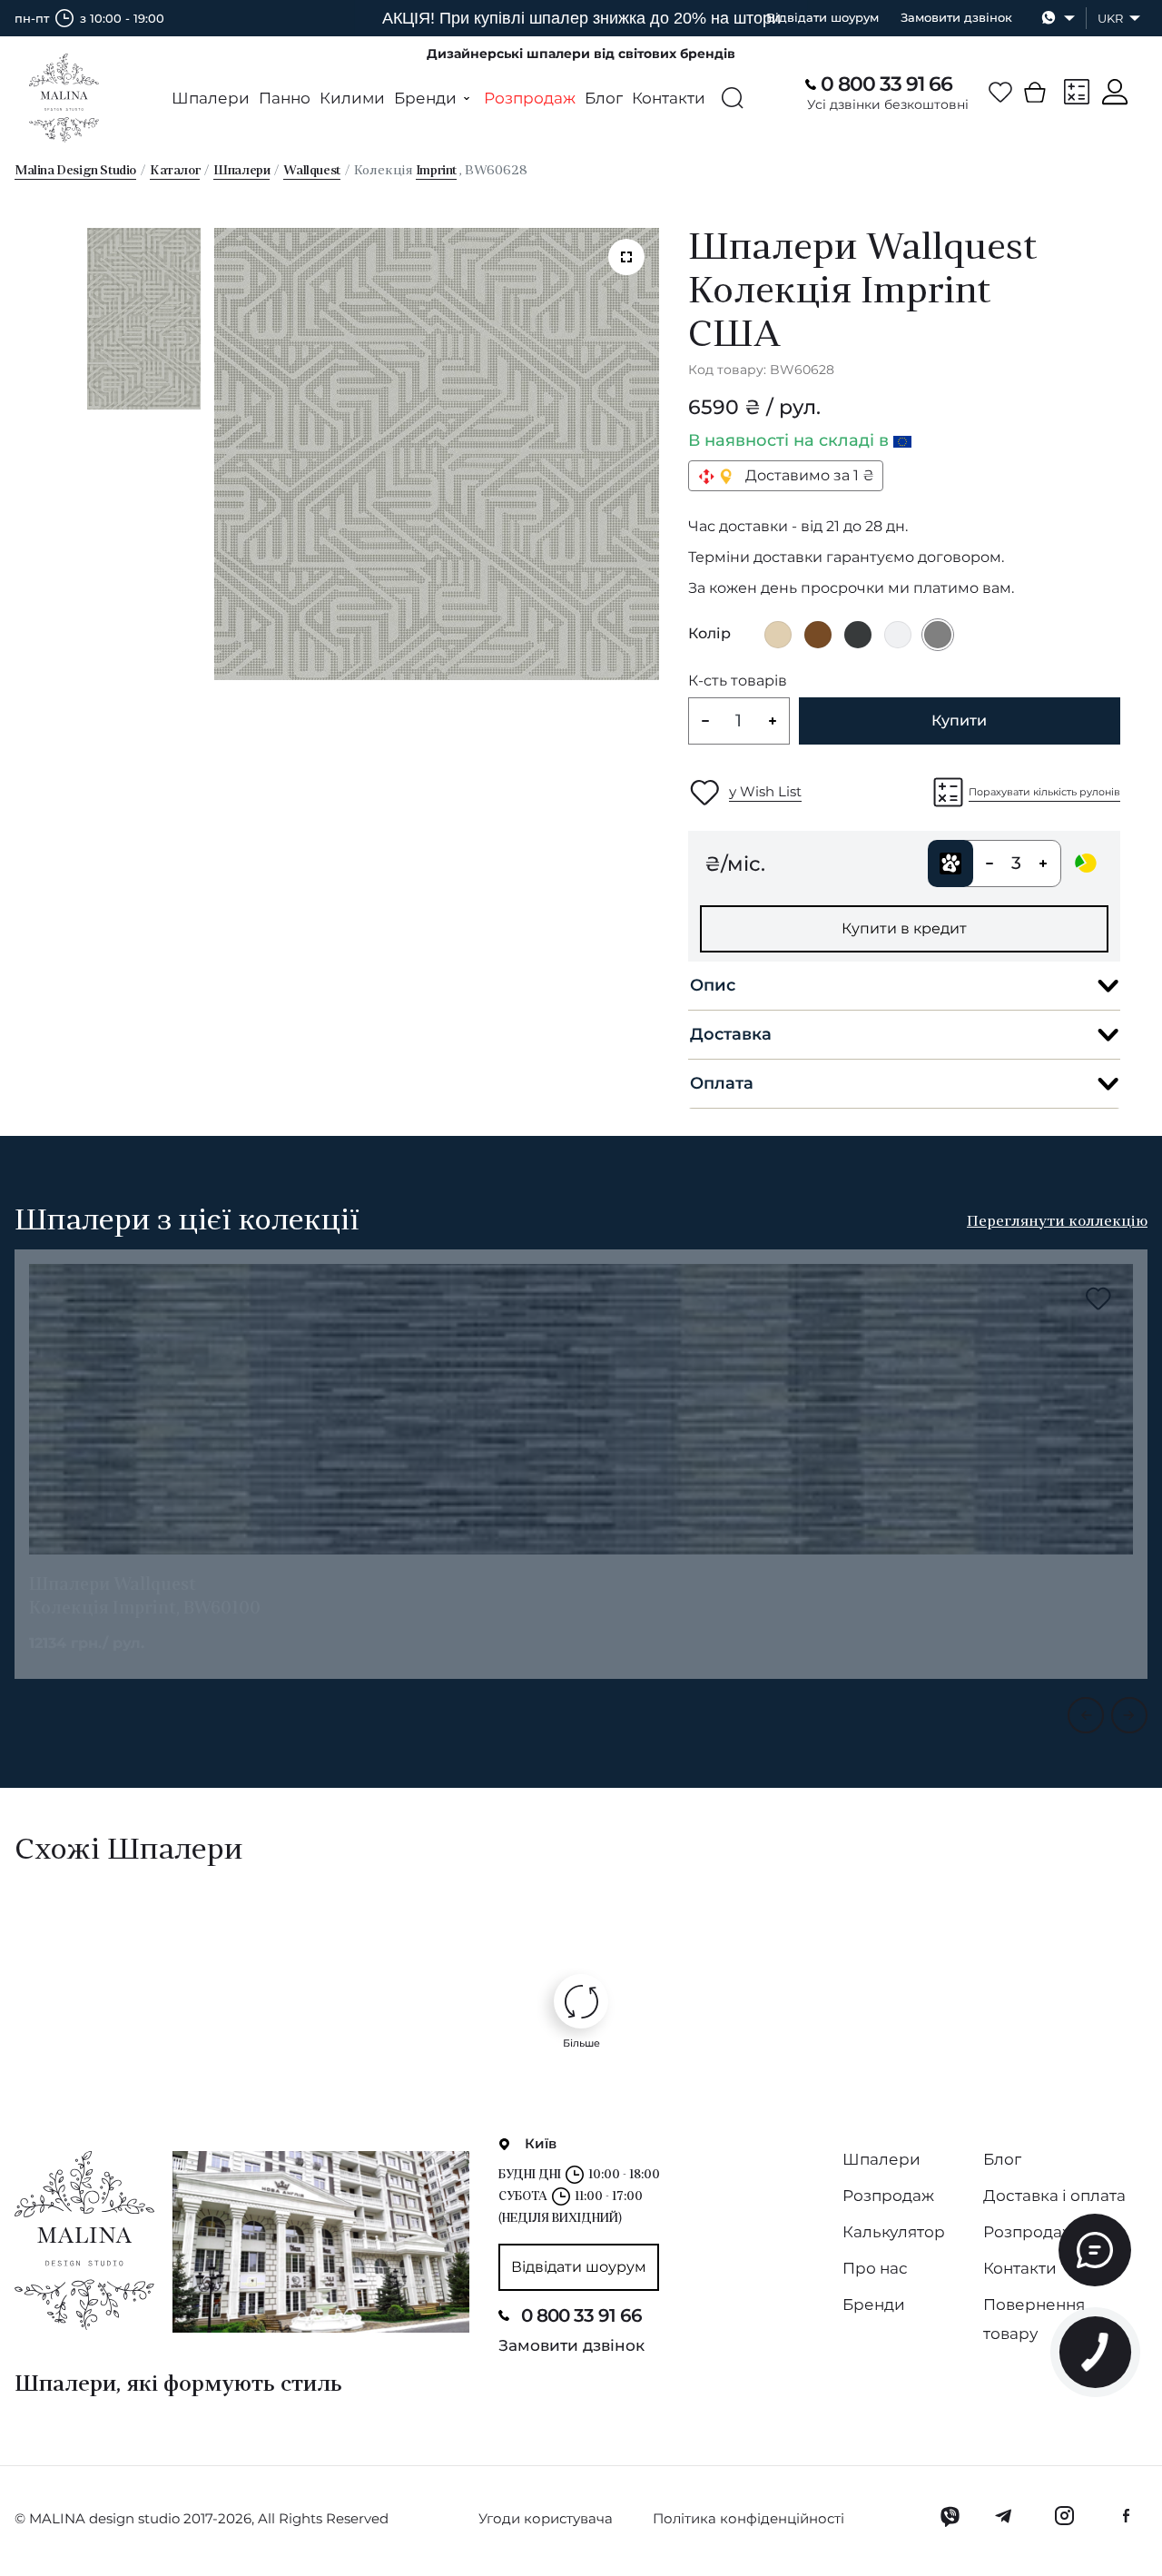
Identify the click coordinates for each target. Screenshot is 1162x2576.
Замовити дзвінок (956, 17)
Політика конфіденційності (748, 2518)
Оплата (722, 1083)
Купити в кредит (904, 928)
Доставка (731, 1034)
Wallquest (311, 171)
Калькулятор (894, 2232)
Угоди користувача (546, 2518)
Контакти (669, 98)
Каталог (175, 171)
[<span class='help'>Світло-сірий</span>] (898, 635)
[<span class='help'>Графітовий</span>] (858, 635)
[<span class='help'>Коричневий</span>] (818, 635)
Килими (352, 98)
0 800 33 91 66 (886, 84)
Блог (604, 98)
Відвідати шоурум (822, 17)
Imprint (436, 171)
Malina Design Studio (75, 171)
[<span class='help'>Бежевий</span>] (778, 635)
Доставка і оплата (1054, 2196)
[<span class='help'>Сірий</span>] (938, 635)
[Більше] (581, 2001)
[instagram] (1064, 2516)
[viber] (950, 2516)
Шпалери (211, 98)
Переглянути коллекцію (1057, 1222)
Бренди (874, 2305)
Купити (959, 720)
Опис (713, 985)
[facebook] (1126, 2516)
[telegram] (1004, 2516)
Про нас (875, 2268)
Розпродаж (530, 98)
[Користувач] (1115, 92)
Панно (285, 98)
